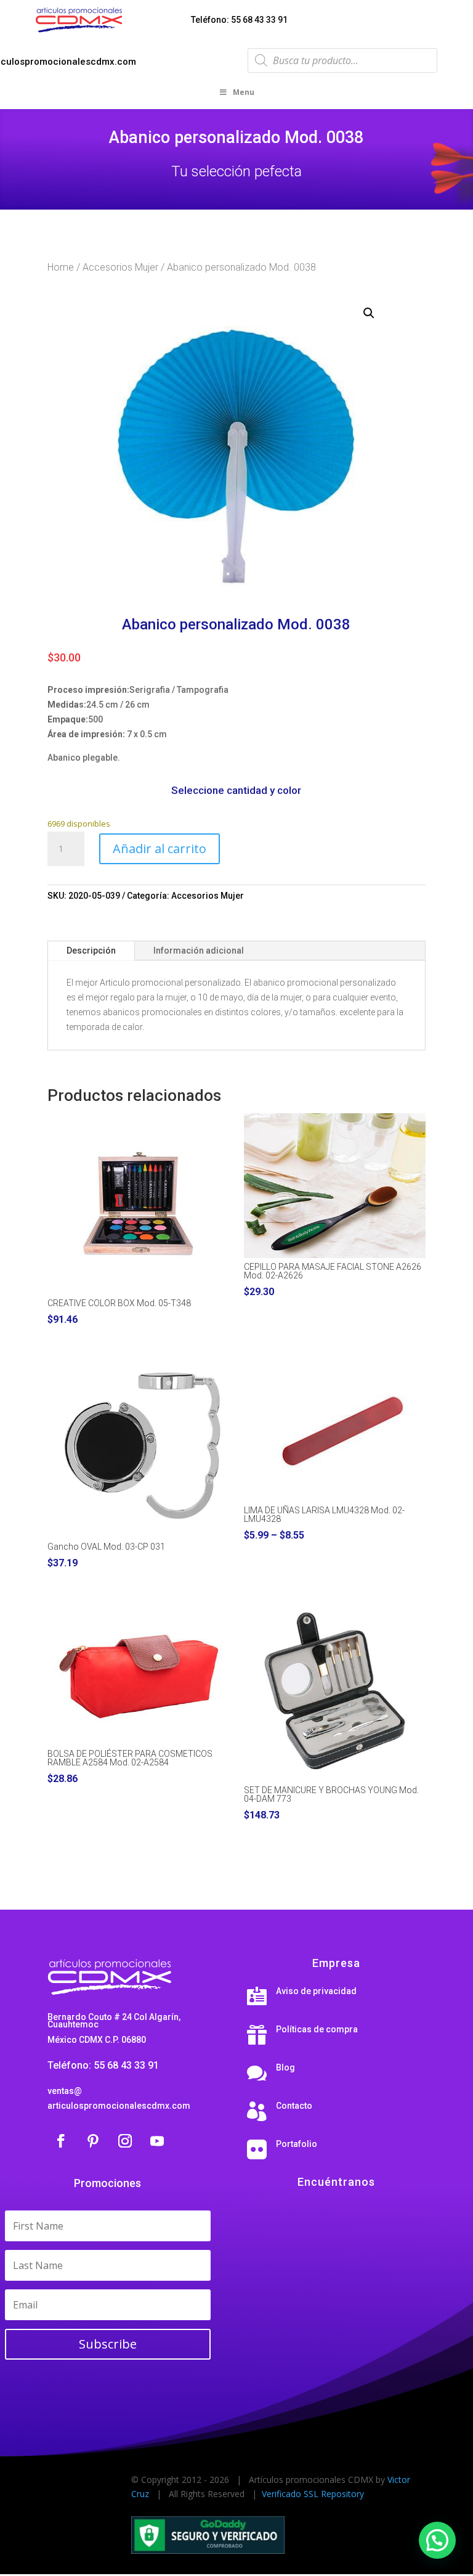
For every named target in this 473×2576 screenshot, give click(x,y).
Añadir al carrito (160, 848)
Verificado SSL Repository (313, 2494)
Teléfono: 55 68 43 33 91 (239, 20)
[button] (369, 313)
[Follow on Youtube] (157, 2141)
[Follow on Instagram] (125, 2141)
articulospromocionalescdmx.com (119, 2106)
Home (61, 267)
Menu (244, 92)
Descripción (91, 951)
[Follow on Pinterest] (93, 2141)
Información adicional (199, 951)
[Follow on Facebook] (61, 2141)
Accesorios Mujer (120, 267)
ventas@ (65, 2091)
